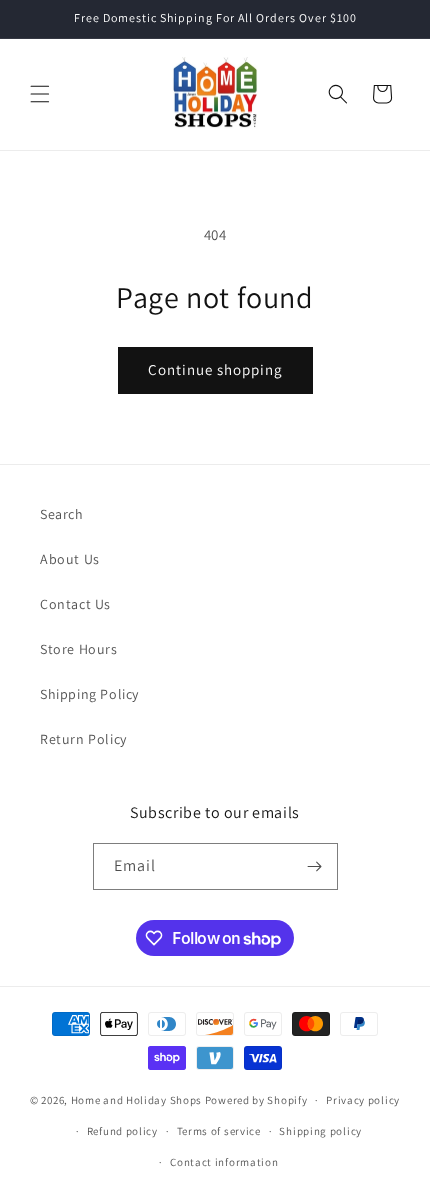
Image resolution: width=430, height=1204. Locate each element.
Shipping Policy (89, 694)
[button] (40, 94)
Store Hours (79, 649)
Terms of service (219, 1131)
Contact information (224, 1162)
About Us (70, 559)
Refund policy (122, 1131)
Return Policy (83, 739)
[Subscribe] (315, 866)
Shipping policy (320, 1131)
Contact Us (75, 604)
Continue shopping (215, 369)
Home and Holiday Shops (136, 1100)
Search (62, 514)
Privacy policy (363, 1100)
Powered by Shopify (256, 1100)
